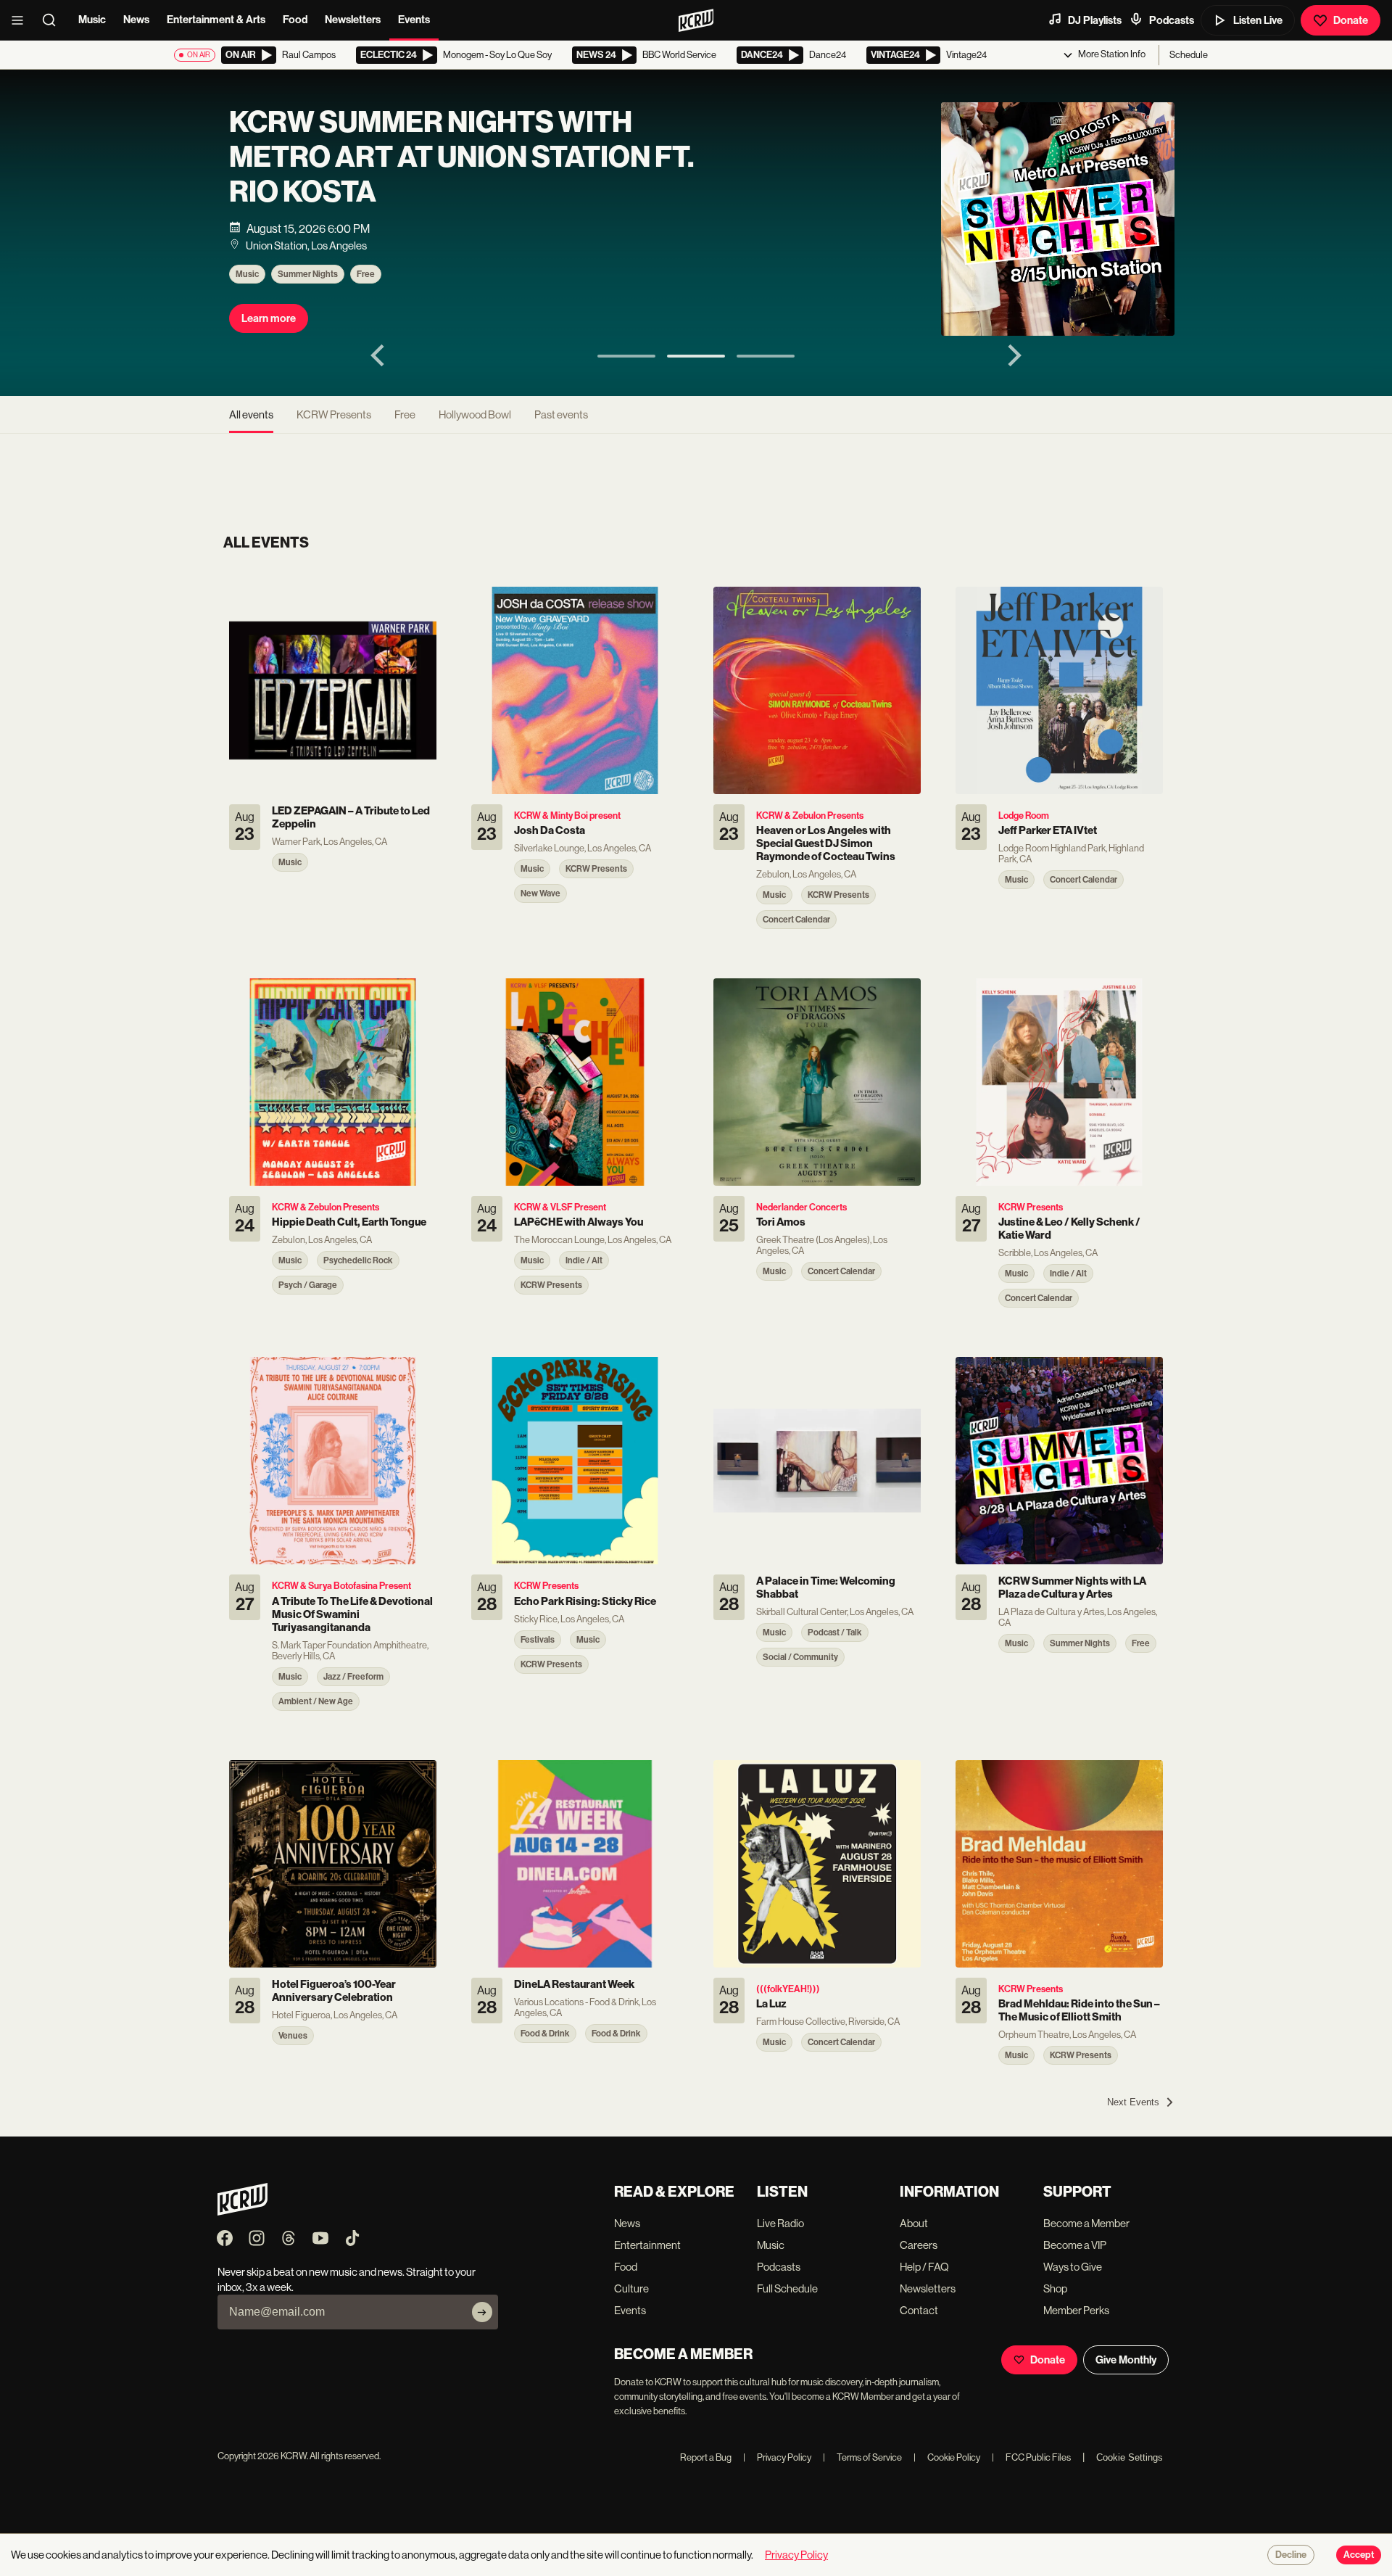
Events (414, 20)
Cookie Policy (947, 2457)
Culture (631, 2288)
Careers (919, 2245)
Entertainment (647, 2245)
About (914, 2223)
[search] (54, 20)
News (136, 20)
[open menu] (22, 20)
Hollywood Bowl (475, 414)
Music (92, 20)
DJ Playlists (1095, 20)
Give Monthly (1126, 2360)
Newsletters (353, 20)
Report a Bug (706, 2457)
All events (251, 414)
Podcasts (1172, 20)
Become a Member (1086, 2223)
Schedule (1189, 55)
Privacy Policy (777, 2457)
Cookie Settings (1130, 2457)
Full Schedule (787, 2288)
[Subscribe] (482, 2312)
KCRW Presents (334, 414)
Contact (919, 2310)
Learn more (269, 318)
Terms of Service (862, 2457)
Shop (1055, 2288)
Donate (1351, 20)
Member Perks (1076, 2310)
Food (295, 20)
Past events (561, 414)
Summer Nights (308, 274)
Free (366, 274)
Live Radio (780, 2223)
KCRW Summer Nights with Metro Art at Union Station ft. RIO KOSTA (461, 157)
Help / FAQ (924, 2267)
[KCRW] (243, 2212)
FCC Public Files (1031, 2457)
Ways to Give (1073, 2267)
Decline (1291, 2555)
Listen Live (1258, 20)
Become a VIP (1075, 2245)
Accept (1359, 2555)
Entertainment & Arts (216, 20)
